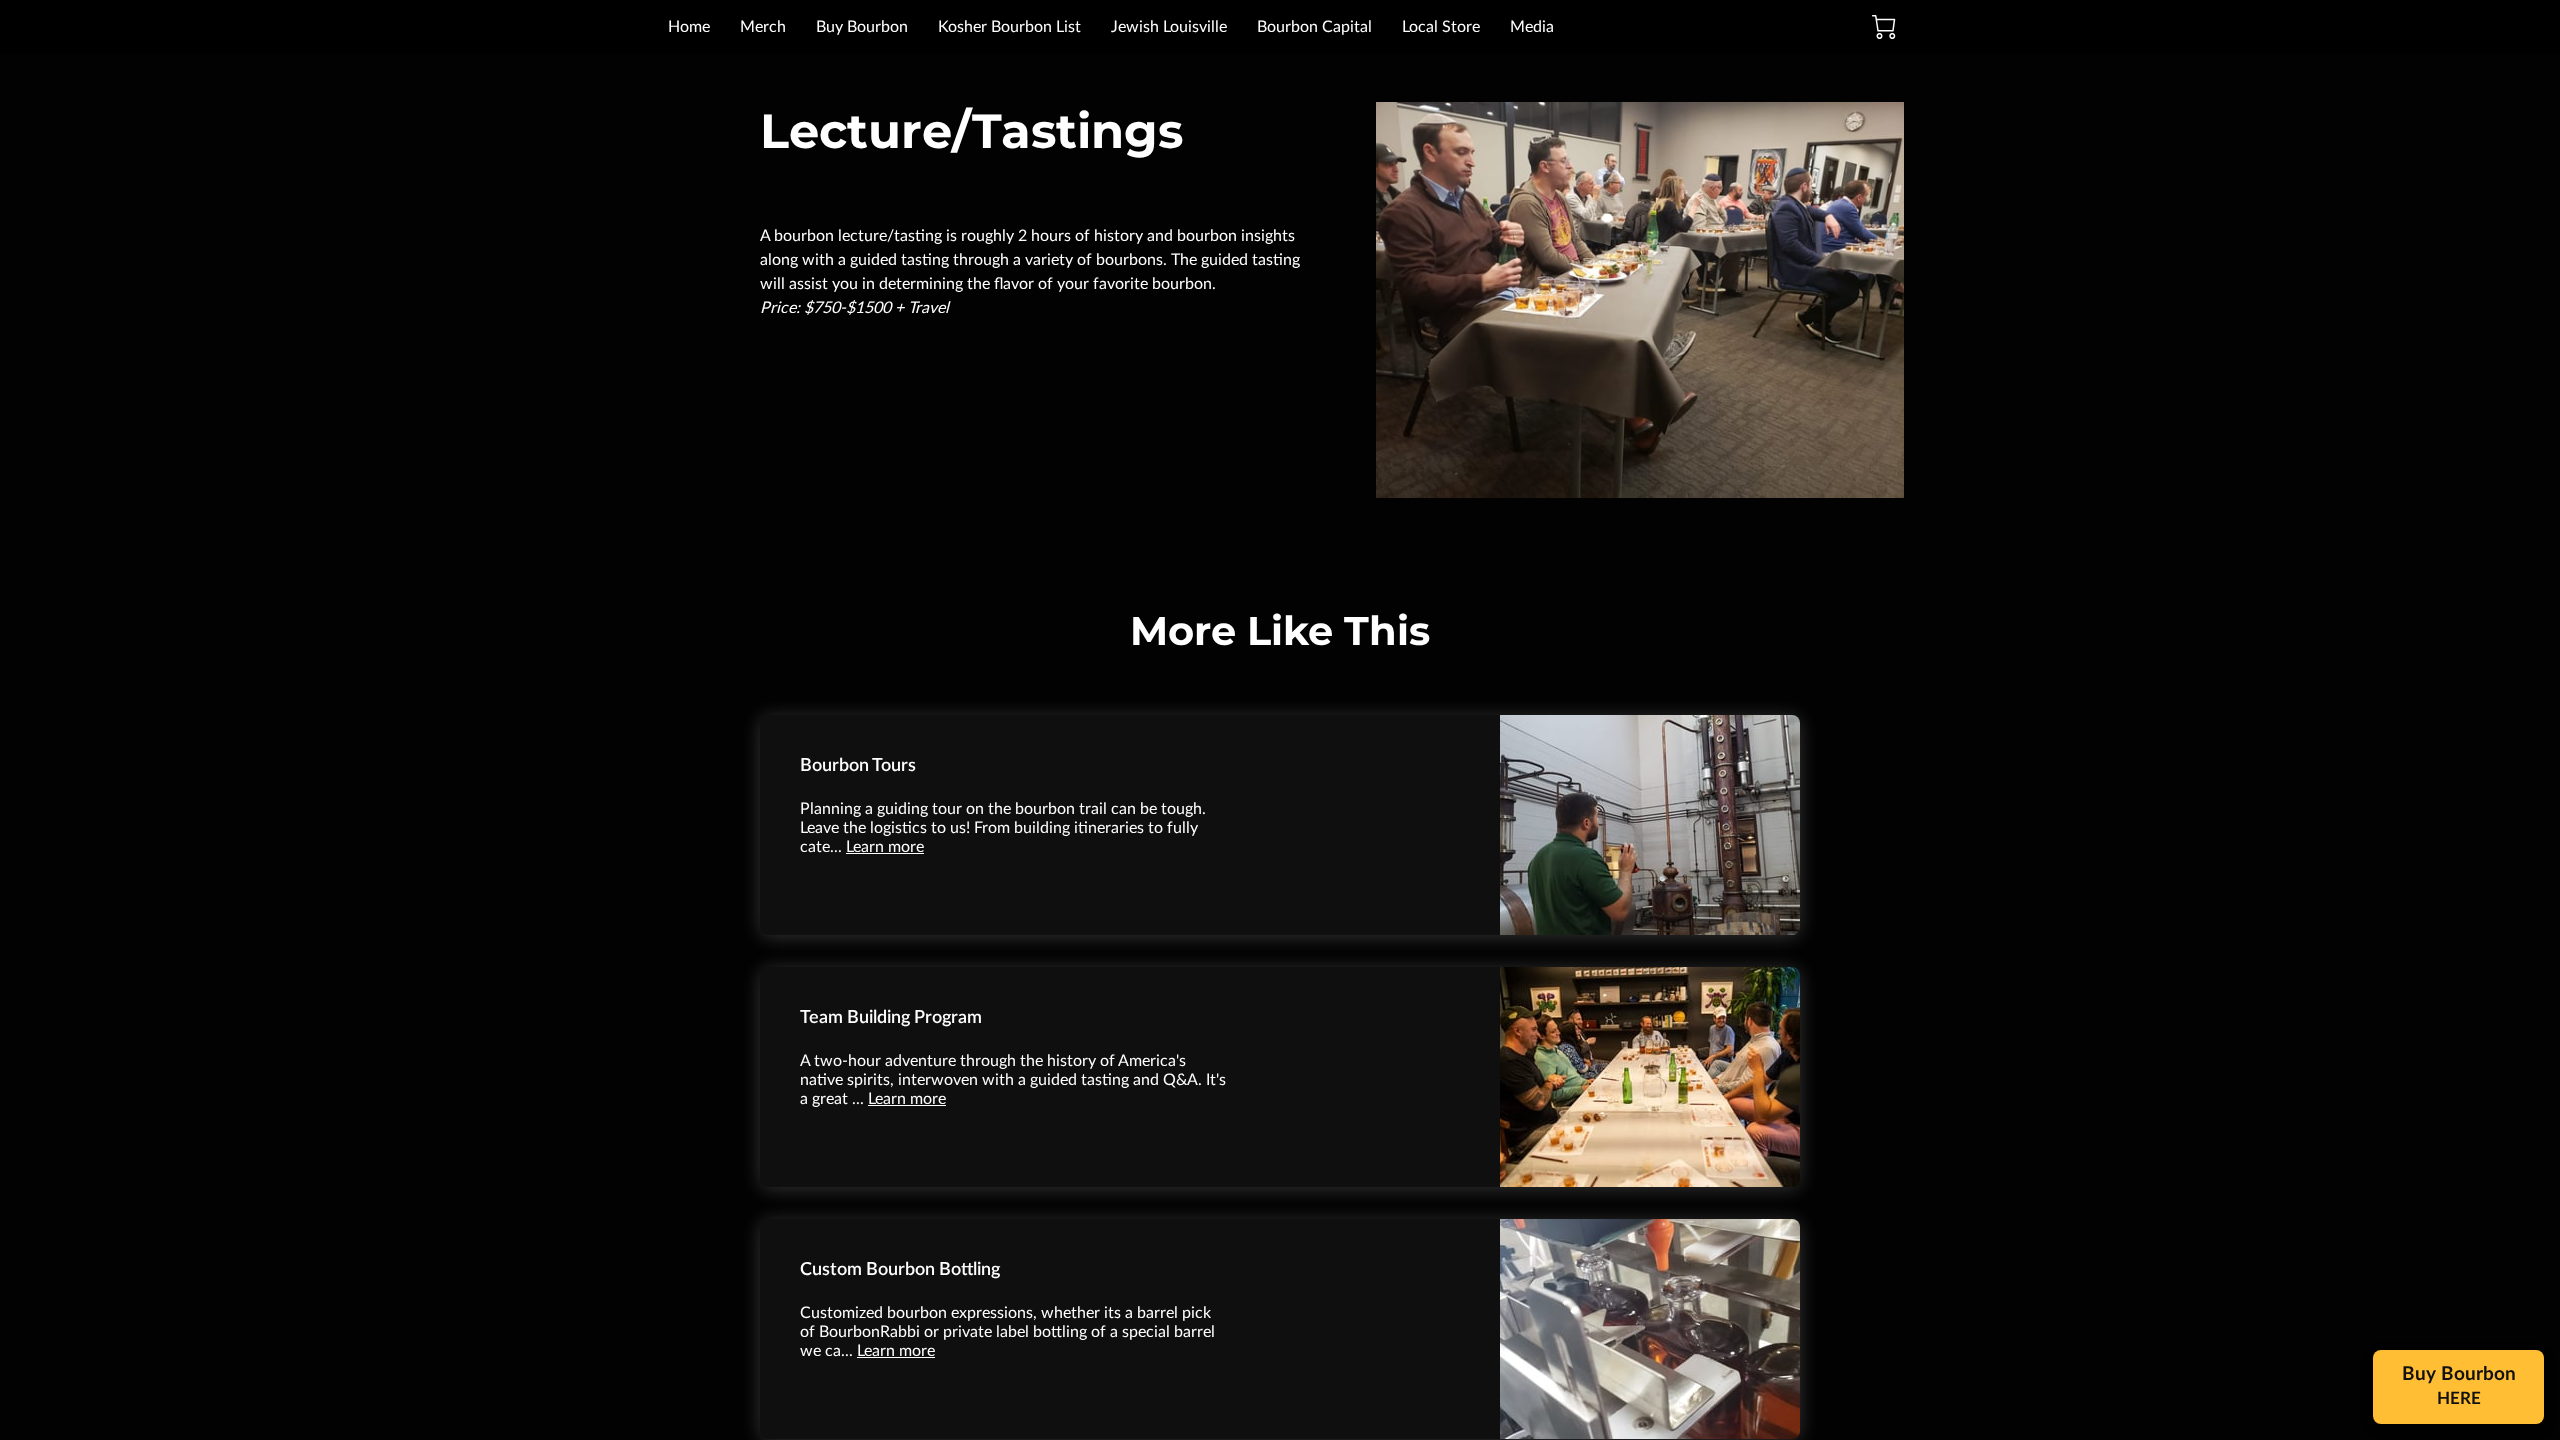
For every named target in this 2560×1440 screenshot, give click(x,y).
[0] (1884, 27)
